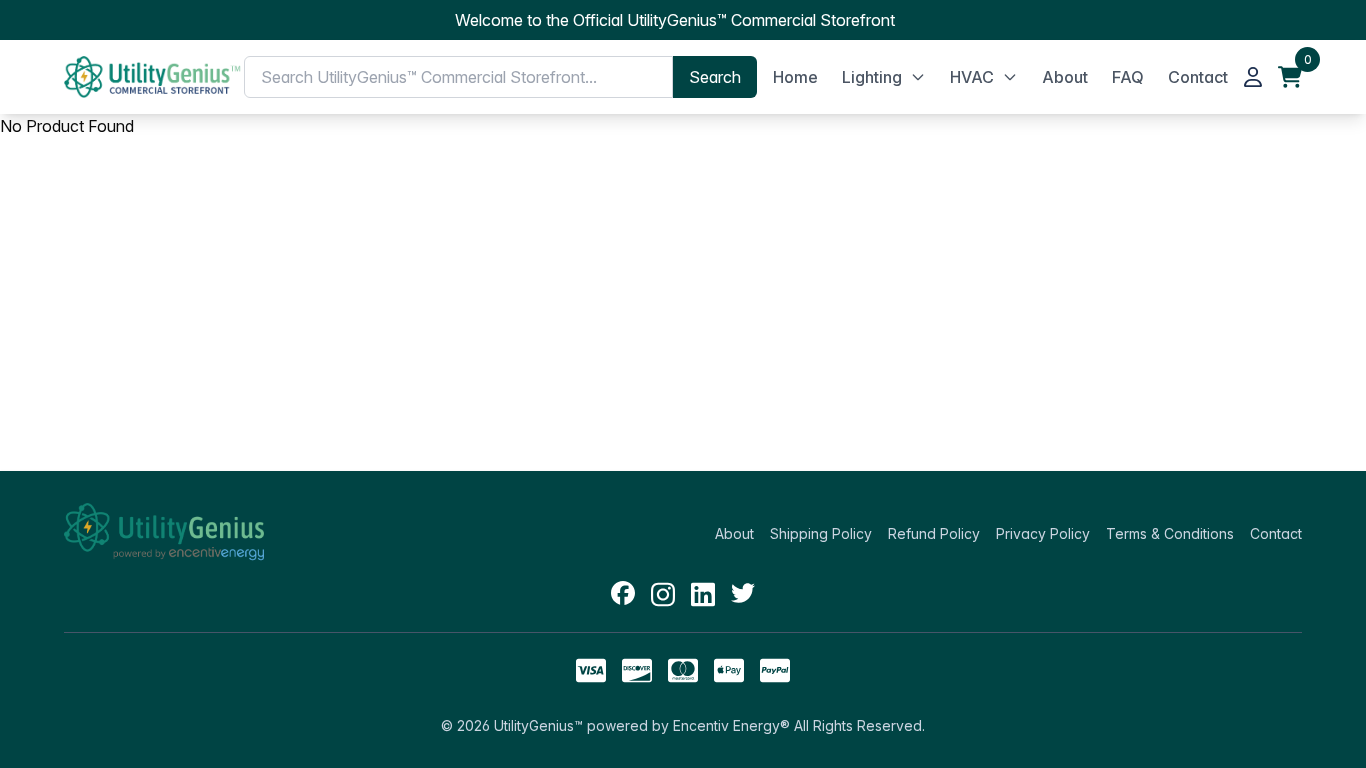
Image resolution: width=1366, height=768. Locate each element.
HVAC (972, 77)
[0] (1290, 77)
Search (715, 77)
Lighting (872, 77)
